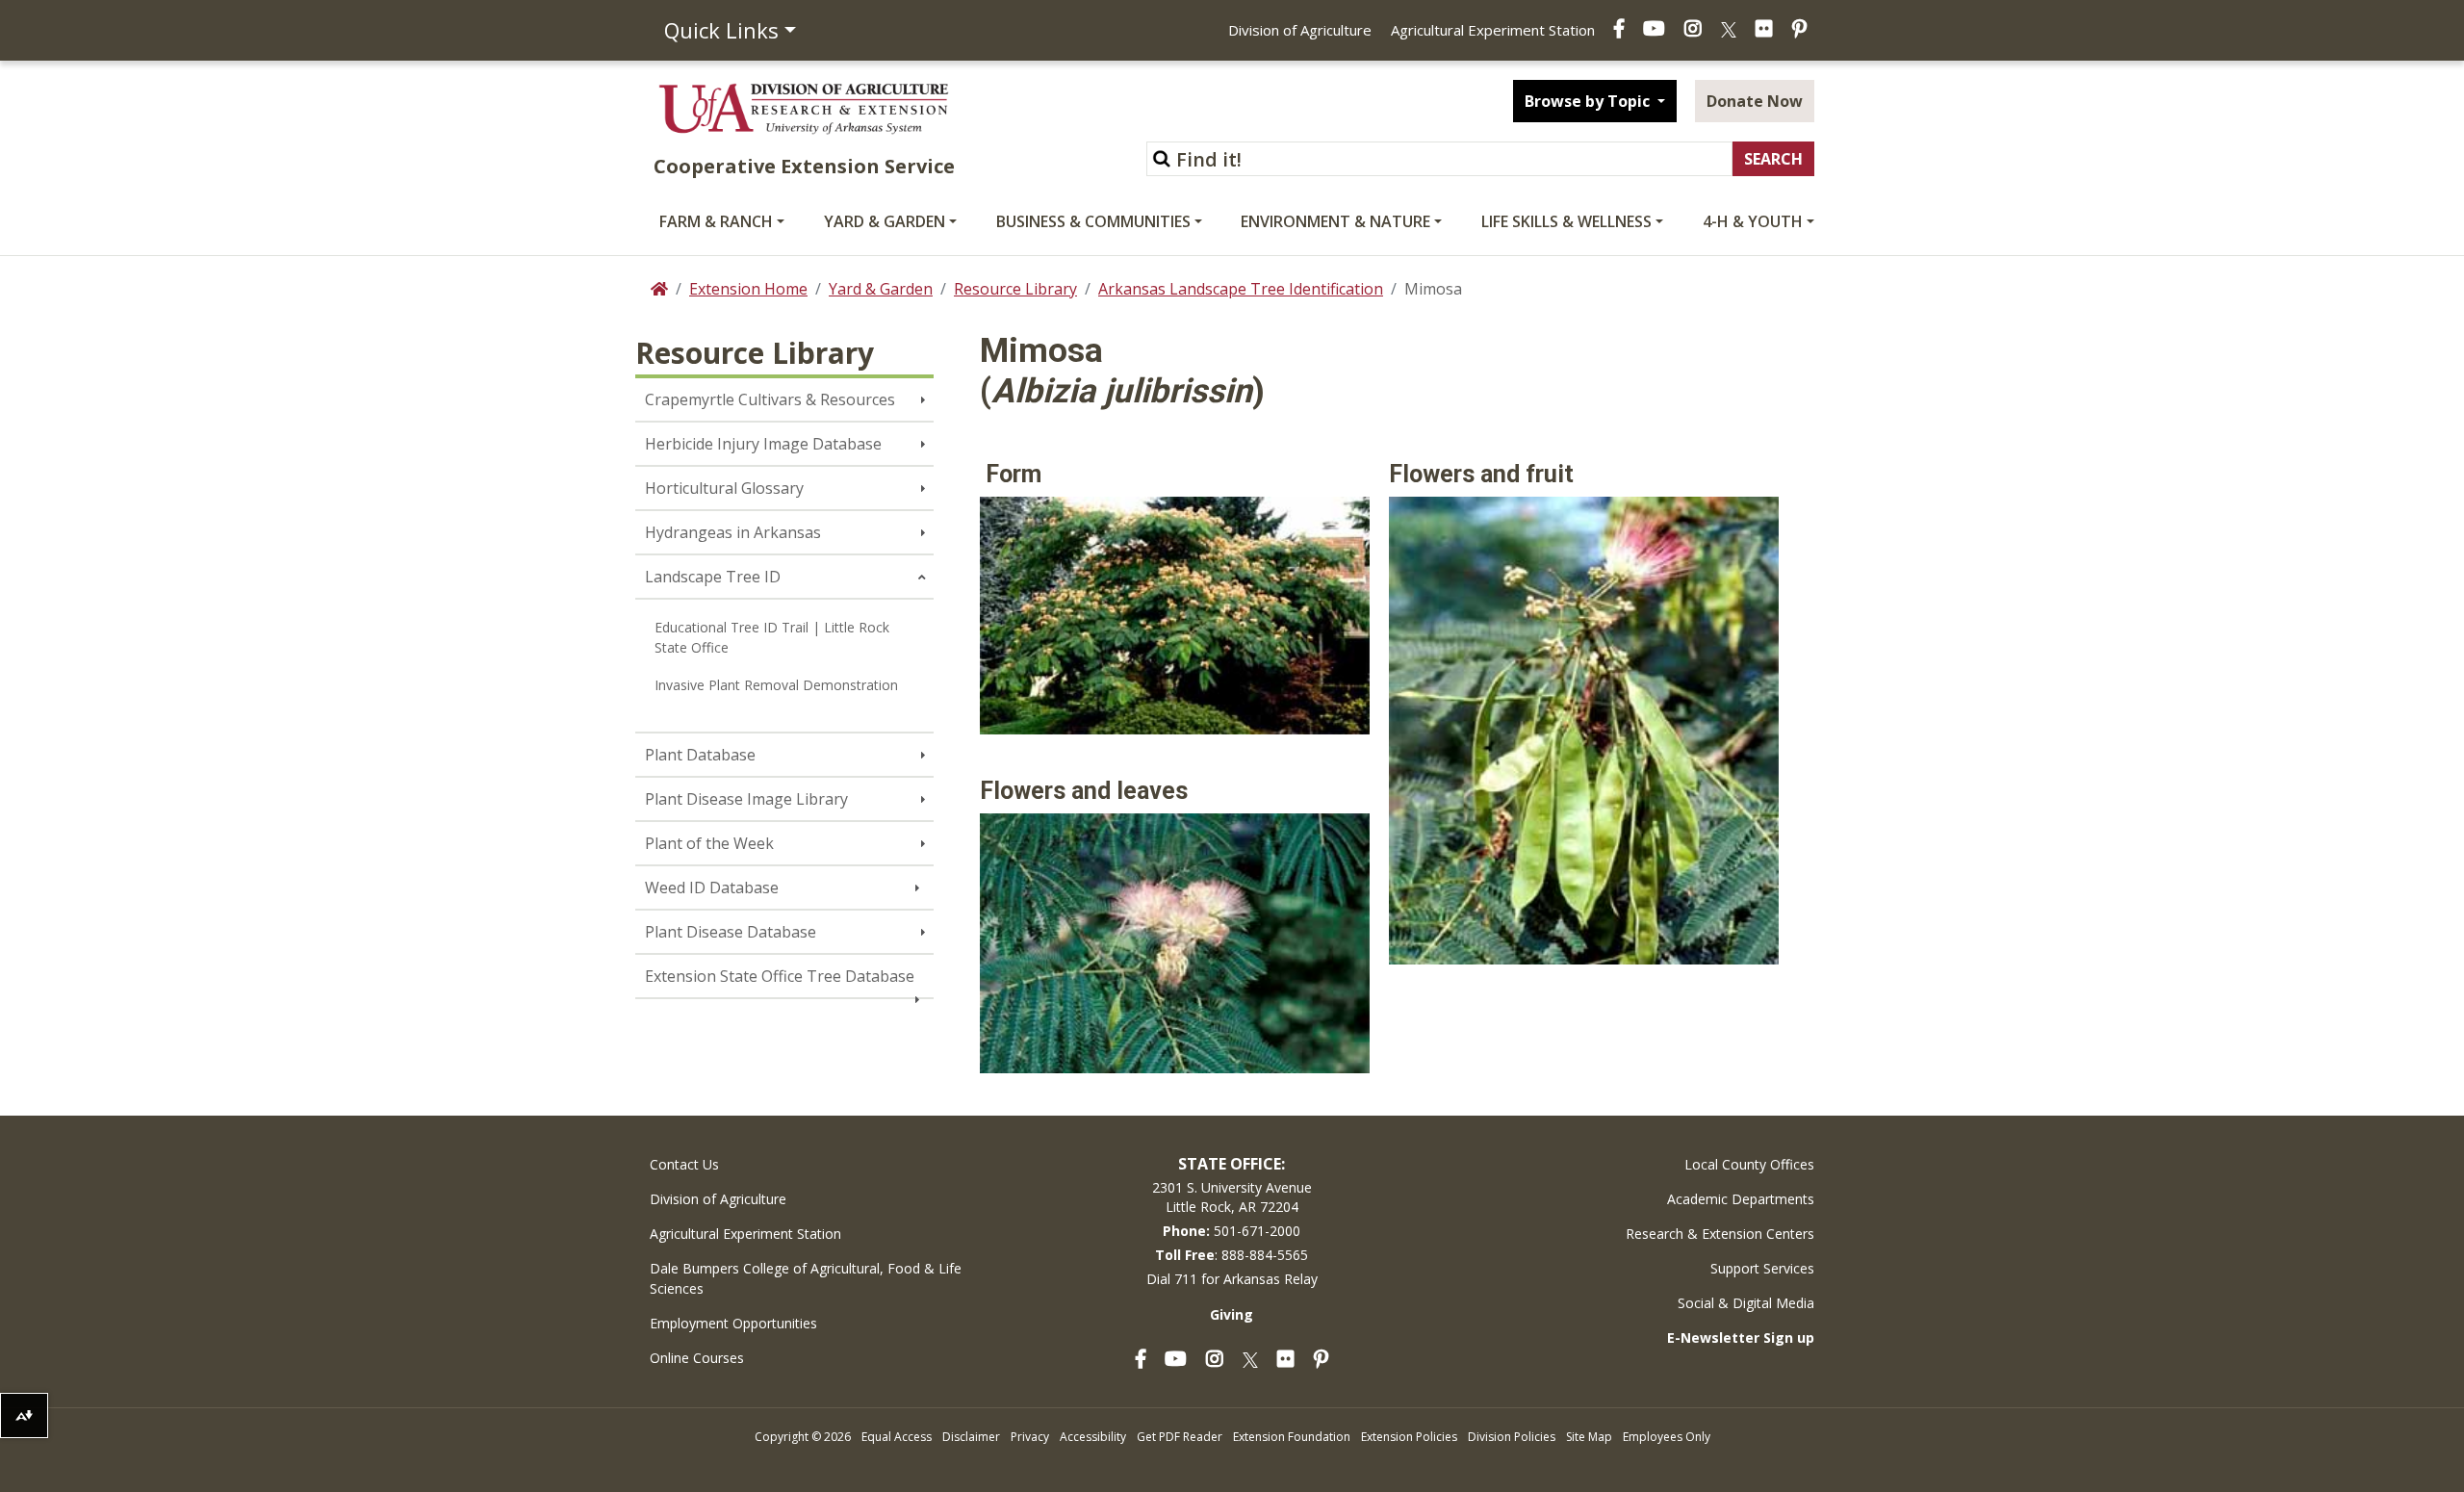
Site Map (1589, 1437)
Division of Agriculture (1300, 30)
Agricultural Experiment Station (1493, 30)
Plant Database (700, 755)
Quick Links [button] (721, 30)
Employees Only (1667, 1437)
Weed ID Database (712, 887)
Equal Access (897, 1437)
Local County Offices (1749, 1164)
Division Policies (1512, 1437)
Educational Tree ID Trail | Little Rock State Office (772, 637)
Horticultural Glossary (724, 488)
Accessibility (1093, 1437)
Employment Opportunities (733, 1323)
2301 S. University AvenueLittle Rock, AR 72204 (1232, 1197)
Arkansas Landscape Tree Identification (1241, 289)
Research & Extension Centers (1720, 1234)
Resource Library (1015, 289)
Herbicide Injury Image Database (763, 444)
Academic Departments (1741, 1199)
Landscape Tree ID (713, 577)
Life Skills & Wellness (1566, 221)
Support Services (1762, 1268)
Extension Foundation (1292, 1437)
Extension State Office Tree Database (780, 976)
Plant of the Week (709, 843)
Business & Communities (1093, 221)
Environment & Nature (1335, 221)
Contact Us (684, 1164)
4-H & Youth (1753, 221)
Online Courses (697, 1358)
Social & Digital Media (1746, 1303)
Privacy (1030, 1437)
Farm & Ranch (716, 221)
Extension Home (748, 289)
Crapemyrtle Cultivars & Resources (770, 399)
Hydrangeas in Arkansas (733, 532)
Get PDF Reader (1180, 1437)
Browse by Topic (1589, 101)
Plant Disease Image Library (746, 799)
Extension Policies (1409, 1437)
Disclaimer (971, 1437)
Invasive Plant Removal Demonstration (776, 685)
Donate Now (1755, 101)
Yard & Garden (885, 221)
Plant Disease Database (731, 932)
